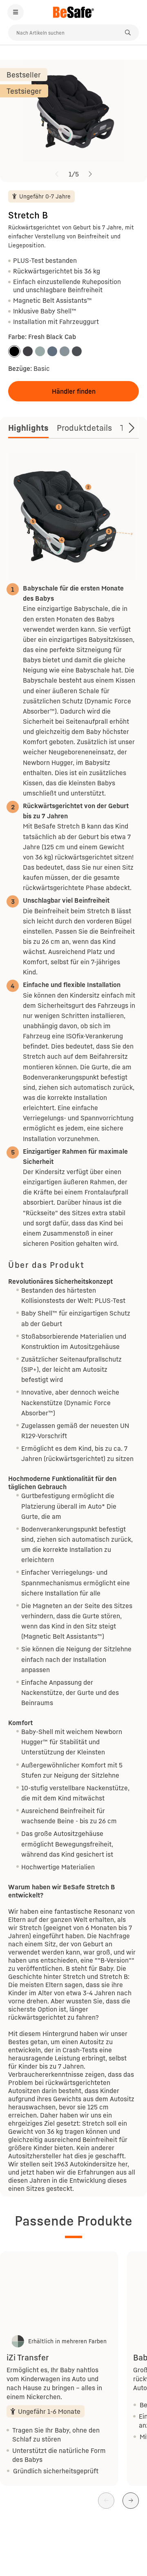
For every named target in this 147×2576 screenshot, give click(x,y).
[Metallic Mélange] (28, 351)
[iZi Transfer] (59, 2292)
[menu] (16, 12)
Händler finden (74, 391)
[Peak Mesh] (65, 351)
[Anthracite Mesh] (77, 351)
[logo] (73, 12)
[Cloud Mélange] (52, 351)
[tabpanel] (73, 1323)
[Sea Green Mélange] (40, 351)
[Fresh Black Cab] (14, 351)
